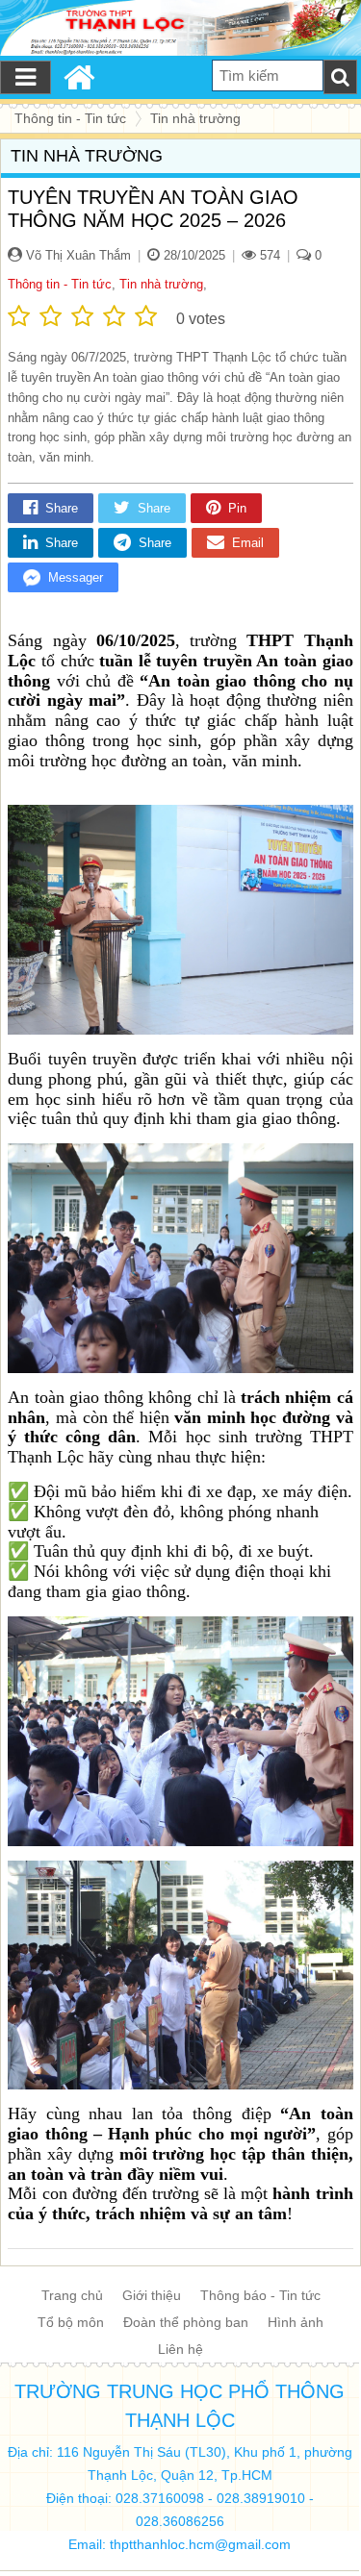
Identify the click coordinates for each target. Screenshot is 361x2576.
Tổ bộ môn (71, 2322)
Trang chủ (72, 2295)
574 (268, 255)
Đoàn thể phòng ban (186, 2322)
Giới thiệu (152, 2295)
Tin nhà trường (161, 284)
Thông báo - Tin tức (260, 2295)
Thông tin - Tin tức (60, 284)
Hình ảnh (296, 2322)
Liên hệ (180, 2349)
